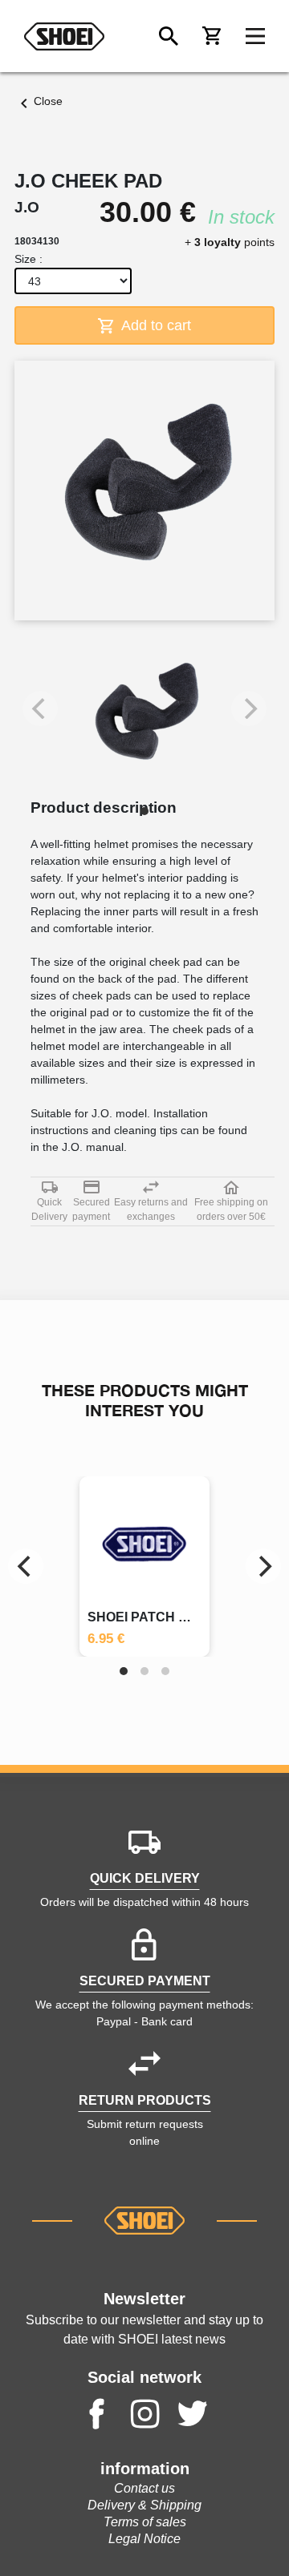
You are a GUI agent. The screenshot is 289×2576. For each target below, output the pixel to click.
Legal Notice (144, 2539)
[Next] (263, 1566)
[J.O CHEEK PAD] (144, 717)
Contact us (144, 2488)
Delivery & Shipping (144, 2505)
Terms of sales (145, 2522)
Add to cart (155, 325)
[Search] (169, 36)
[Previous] (26, 1566)
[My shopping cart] (212, 36)
